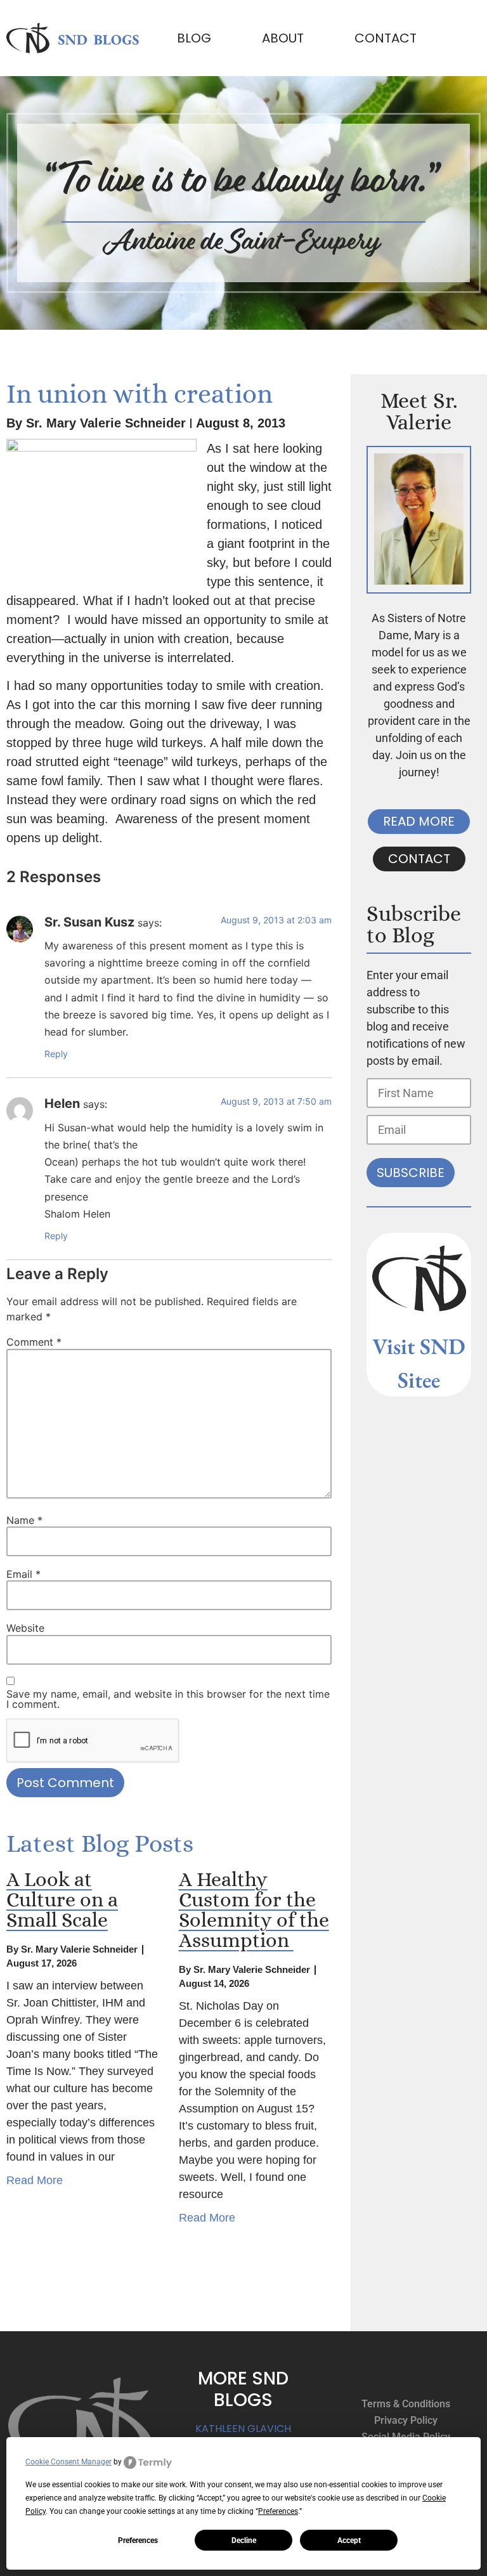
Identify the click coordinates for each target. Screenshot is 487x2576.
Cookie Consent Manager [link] (68, 2462)
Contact (386, 38)
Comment (34, 1342)
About (283, 38)
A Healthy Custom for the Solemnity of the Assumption (254, 1909)
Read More (35, 2180)
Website (25, 1628)
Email (23, 1574)
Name (24, 1520)
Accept (349, 2540)
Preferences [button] (278, 2511)
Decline (244, 2540)
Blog (194, 38)
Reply (56, 1054)
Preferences (138, 2540)
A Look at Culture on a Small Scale (62, 1899)
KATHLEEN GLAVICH (243, 2429)
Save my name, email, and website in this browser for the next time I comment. (168, 1699)
